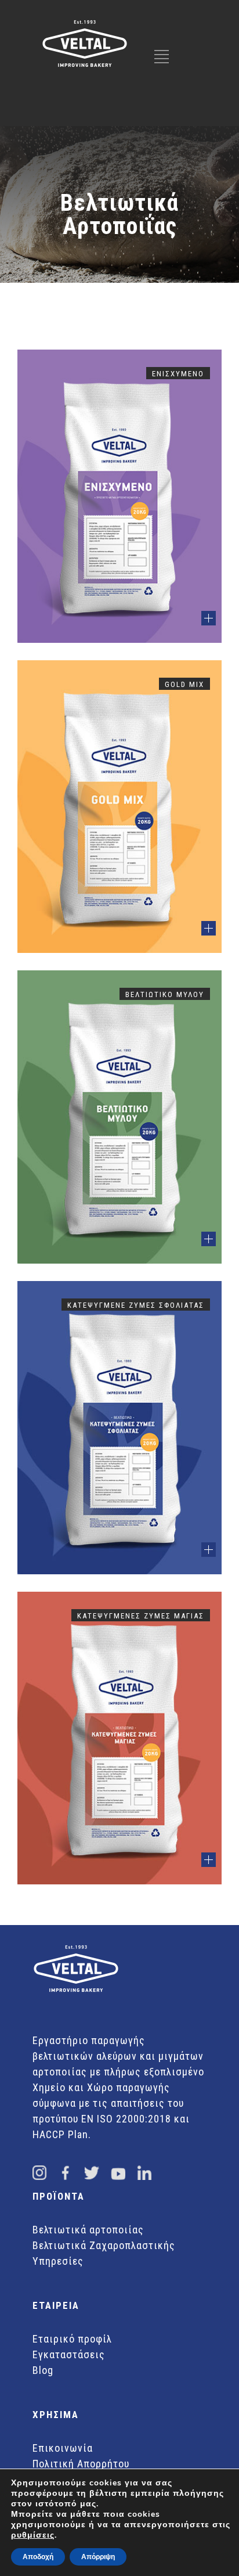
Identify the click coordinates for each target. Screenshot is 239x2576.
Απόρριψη (98, 2557)
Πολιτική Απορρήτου (81, 2464)
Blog (43, 2370)
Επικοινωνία (63, 2448)
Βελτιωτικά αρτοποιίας (88, 2230)
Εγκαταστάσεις (69, 2354)
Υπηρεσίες (58, 2261)
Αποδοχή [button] (38, 2557)
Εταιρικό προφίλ (72, 2339)
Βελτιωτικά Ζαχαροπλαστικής (104, 2245)
